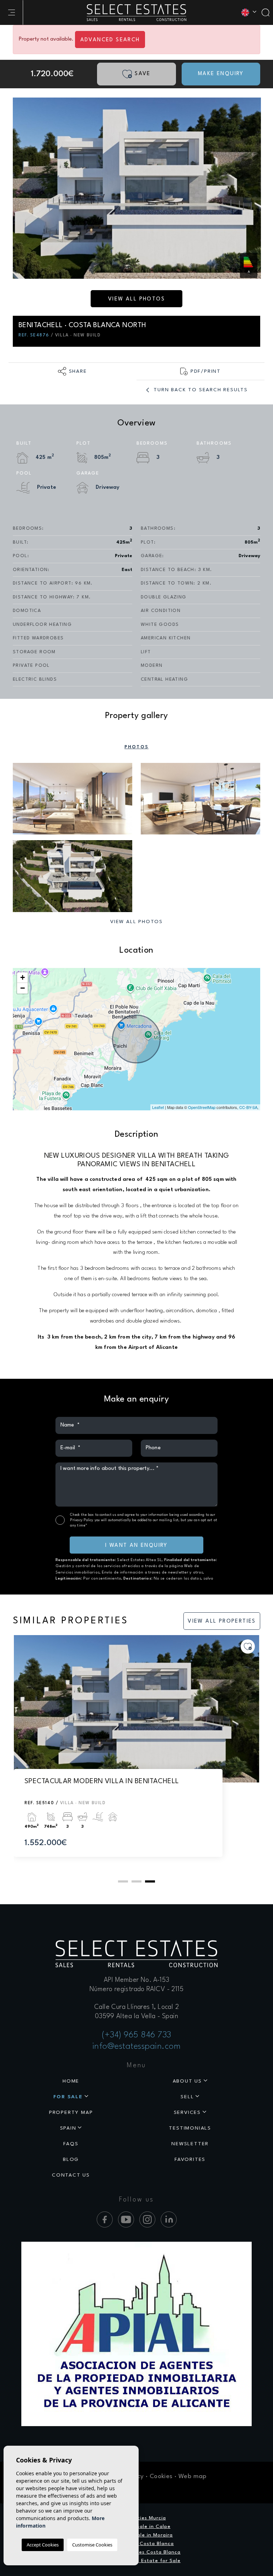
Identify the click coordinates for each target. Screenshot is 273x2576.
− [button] (23, 988)
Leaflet (158, 1107)
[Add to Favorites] (248, 1646)
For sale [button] (68, 2097)
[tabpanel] (136, 1753)
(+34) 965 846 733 (136, 2035)
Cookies (161, 2476)
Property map (71, 2112)
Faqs (71, 2144)
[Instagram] (147, 2219)
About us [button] (187, 2081)
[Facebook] (105, 2219)
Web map (192, 2476)
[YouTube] (126, 2219)
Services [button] (187, 2112)
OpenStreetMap (202, 1107)
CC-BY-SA (248, 1107)
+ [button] (23, 977)
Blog (71, 2159)
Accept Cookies (43, 2545)
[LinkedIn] (169, 2219)
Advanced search (110, 40)
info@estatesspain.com (137, 2047)
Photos (136, 747)
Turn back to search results (200, 390)
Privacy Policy (82, 1520)
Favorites (190, 2159)
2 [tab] (136, 1881)
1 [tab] (123, 1881)
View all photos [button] (136, 922)
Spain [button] (68, 2128)
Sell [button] (187, 2097)
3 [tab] (150, 1881)
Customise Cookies (92, 2545)
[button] (73, 371)
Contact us (71, 2175)
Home (71, 2081)
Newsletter (190, 2144)
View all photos (136, 299)
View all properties (222, 1621)
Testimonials (190, 2128)
